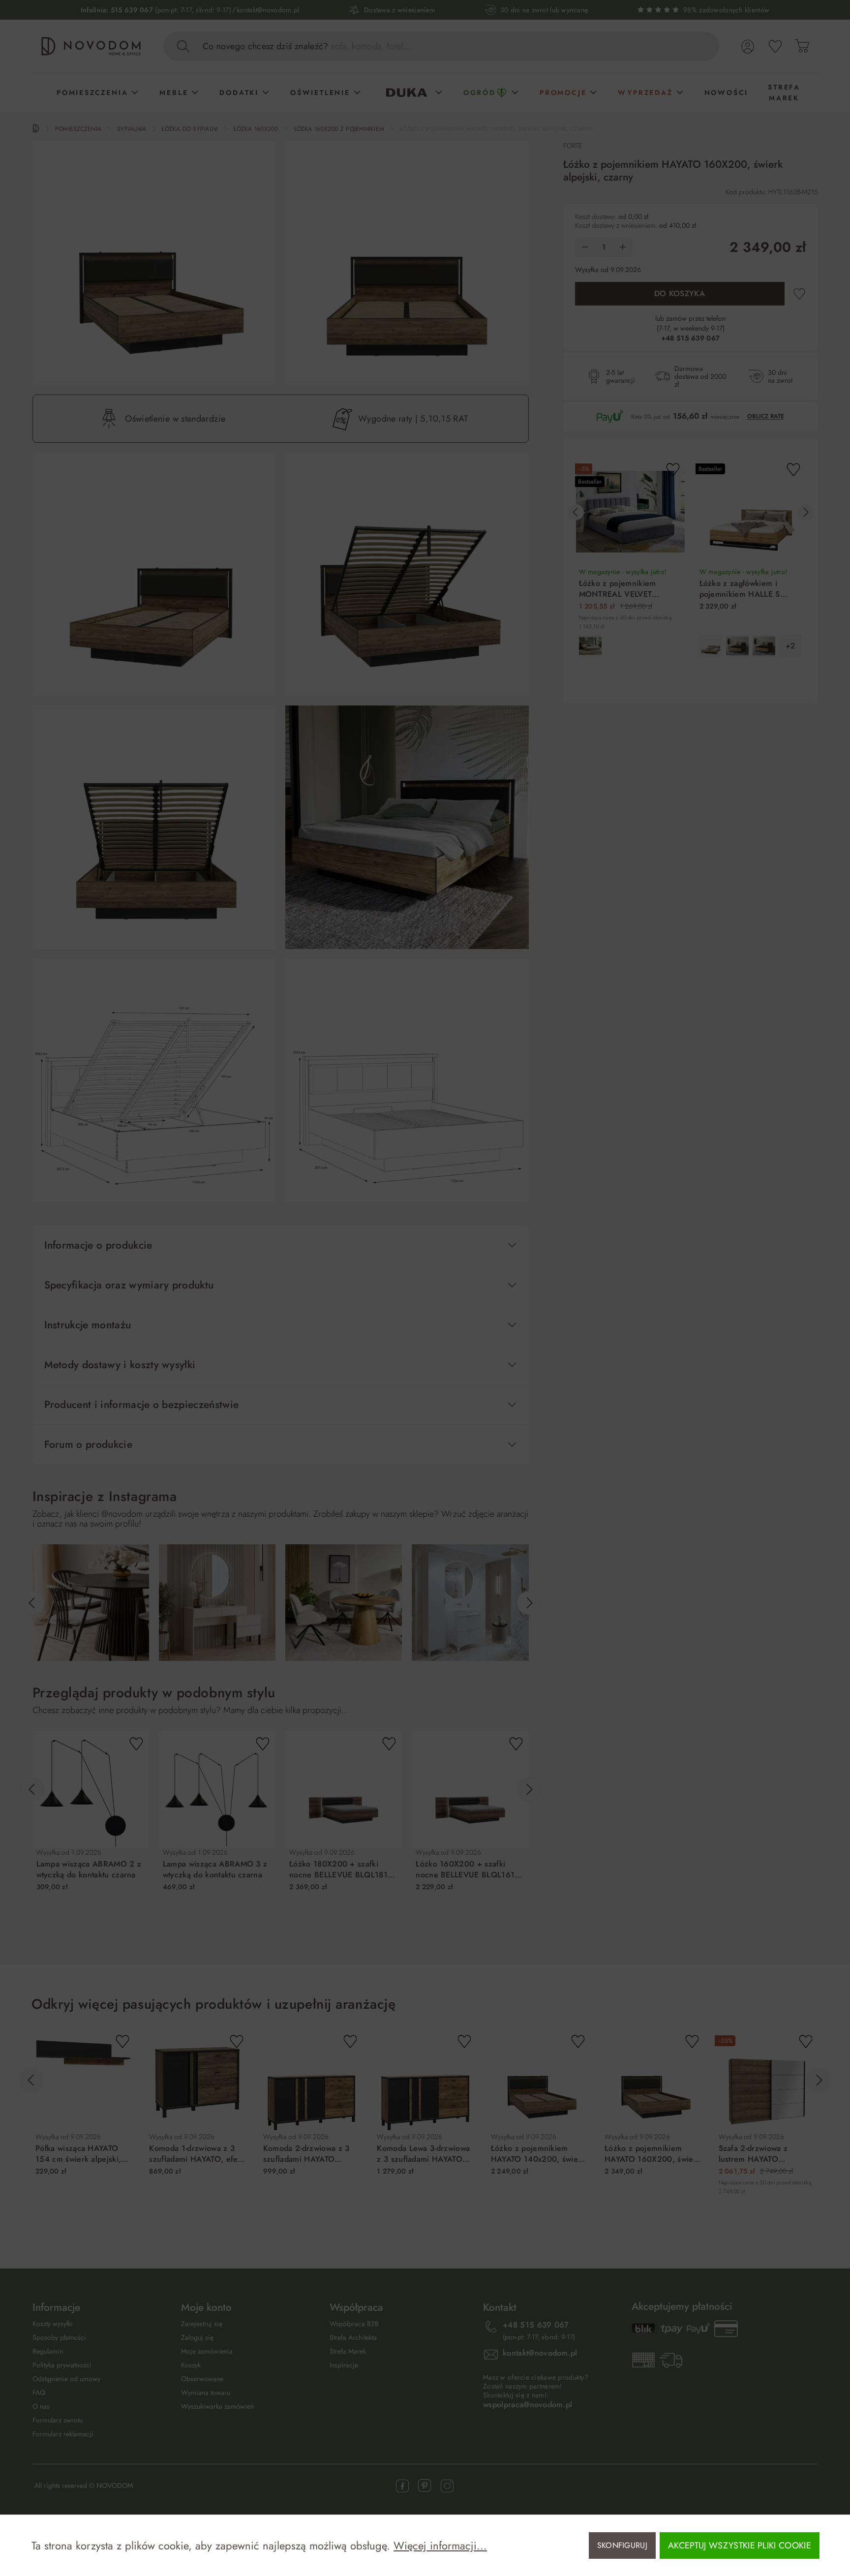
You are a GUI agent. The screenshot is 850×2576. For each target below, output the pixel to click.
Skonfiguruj (622, 2545)
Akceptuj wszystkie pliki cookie (740, 2545)
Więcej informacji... (440, 2545)
